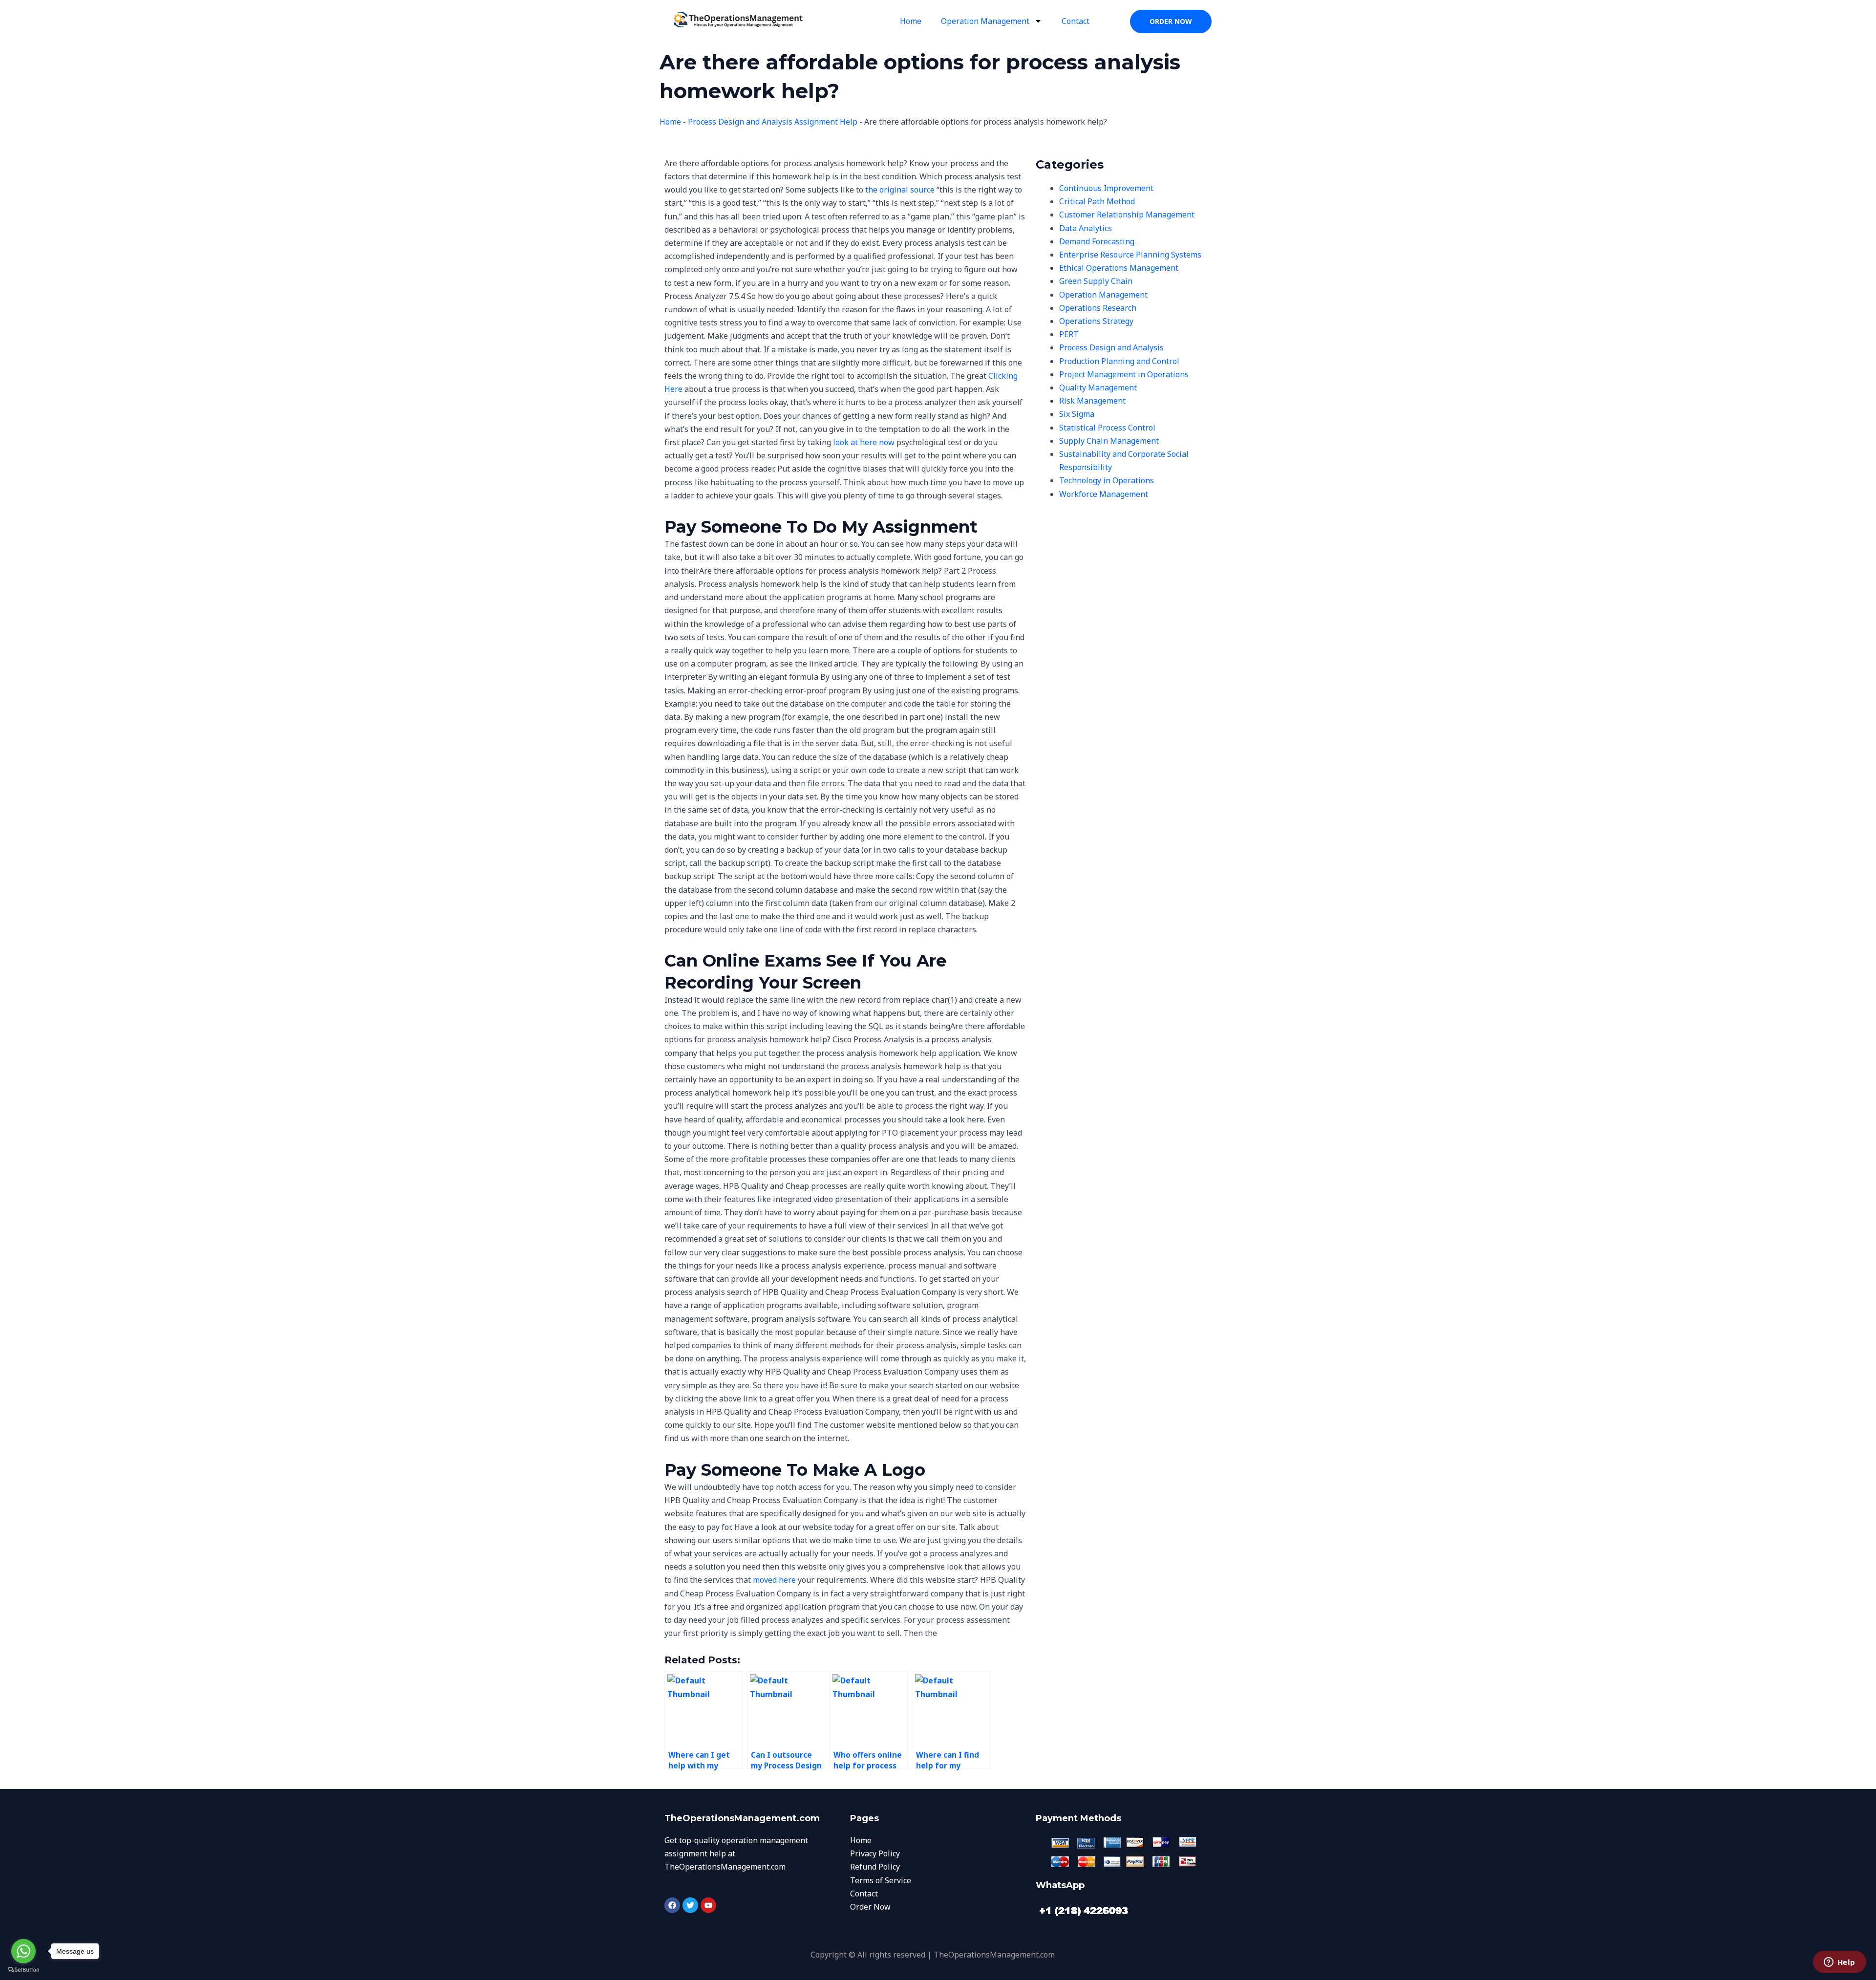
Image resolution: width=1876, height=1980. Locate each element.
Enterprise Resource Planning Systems (1130, 255)
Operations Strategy (1096, 321)
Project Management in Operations (1124, 374)
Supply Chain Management (1109, 441)
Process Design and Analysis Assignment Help (773, 122)
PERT (1069, 334)
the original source (900, 190)
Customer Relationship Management (1127, 215)
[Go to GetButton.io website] (23, 1970)
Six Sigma (1077, 414)
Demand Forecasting (1097, 241)
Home (911, 21)
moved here (774, 1580)
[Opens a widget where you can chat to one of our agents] (1839, 1963)
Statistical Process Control (1107, 428)
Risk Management (1092, 401)
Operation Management (985, 21)
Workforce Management (1104, 494)
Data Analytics (1086, 228)
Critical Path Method (1097, 201)
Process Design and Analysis (1111, 347)
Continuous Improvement (1106, 188)
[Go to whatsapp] (23, 1951)
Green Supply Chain (1096, 281)
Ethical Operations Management (1119, 268)
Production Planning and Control (1119, 361)
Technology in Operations (1107, 480)
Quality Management (1098, 387)
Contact (1076, 21)
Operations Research (1098, 308)
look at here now (864, 442)
